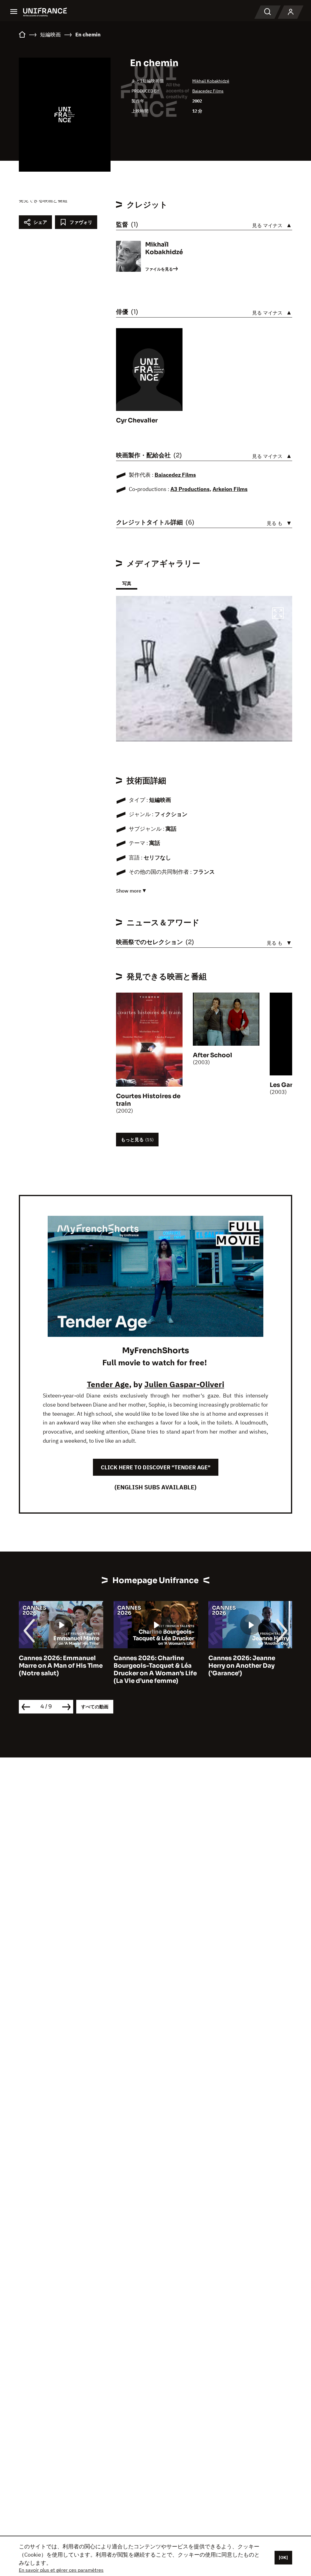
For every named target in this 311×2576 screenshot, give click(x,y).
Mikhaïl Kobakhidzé (211, 81)
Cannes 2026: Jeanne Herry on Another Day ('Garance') (147, 1666)
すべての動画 (95, 1707)
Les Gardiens (290, 1085)
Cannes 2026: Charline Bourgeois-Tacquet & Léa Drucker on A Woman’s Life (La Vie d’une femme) (60, 1670)
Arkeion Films (230, 489)
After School (212, 1055)
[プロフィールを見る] (291, 12)
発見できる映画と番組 (43, 200)
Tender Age (108, 1384)
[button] (278, 614)
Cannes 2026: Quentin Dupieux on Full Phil (243, 1662)
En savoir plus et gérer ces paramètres (61, 2570)
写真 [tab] (127, 583)
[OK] (283, 2558)
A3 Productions (190, 489)
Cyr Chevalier (137, 420)
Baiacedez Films (208, 91)
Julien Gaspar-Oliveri (184, 1384)
